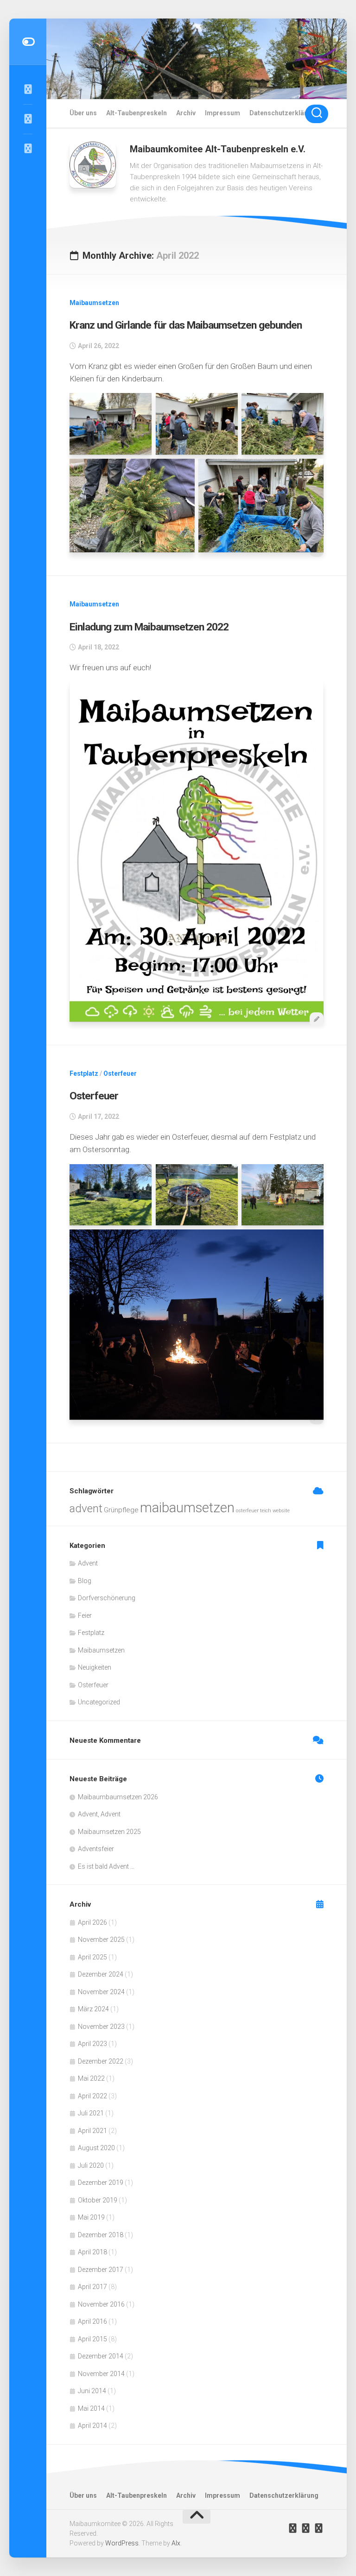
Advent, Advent (99, 1814)
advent (86, 1508)
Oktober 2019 (98, 2200)
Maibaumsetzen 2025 (109, 1832)
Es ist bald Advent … (106, 1866)
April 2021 (92, 2131)
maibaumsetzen (187, 1508)
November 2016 (101, 2304)
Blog (85, 1581)
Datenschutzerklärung (284, 113)
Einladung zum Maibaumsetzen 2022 (149, 627)
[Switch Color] (28, 42)
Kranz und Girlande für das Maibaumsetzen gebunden (186, 325)
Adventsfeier (96, 1849)
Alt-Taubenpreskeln (137, 113)
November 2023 (101, 2027)
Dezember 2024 (101, 1974)
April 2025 (92, 1957)
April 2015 (92, 2339)
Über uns (83, 113)
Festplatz (84, 1073)
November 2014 (101, 2374)
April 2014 (92, 2426)
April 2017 (92, 2287)
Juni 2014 (92, 2391)
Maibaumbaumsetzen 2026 (118, 1797)
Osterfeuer (120, 1073)
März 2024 (93, 2009)
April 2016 (92, 2321)
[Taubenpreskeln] (28, 149)
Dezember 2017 (101, 2270)
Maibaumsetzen (94, 303)
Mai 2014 (91, 2408)
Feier (85, 1615)
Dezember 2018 (101, 2235)
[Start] (28, 89)
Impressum (222, 113)
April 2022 (92, 2096)
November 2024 (101, 1992)
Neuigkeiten (95, 1667)
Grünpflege (121, 1510)
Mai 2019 (91, 2217)
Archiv (186, 113)
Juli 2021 (91, 2113)
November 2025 (101, 1940)
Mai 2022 (91, 2078)
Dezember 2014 (101, 2356)
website (281, 1511)
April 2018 (92, 2252)
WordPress (122, 2543)
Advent (88, 1563)
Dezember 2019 (101, 2183)
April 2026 (92, 1922)
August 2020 (96, 2148)
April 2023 (92, 2044)
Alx (176, 2543)
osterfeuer (247, 1511)
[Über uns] (28, 119)
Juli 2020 (91, 2165)
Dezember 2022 (101, 2061)
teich (266, 1511)
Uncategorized (99, 1702)
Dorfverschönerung (107, 1598)
